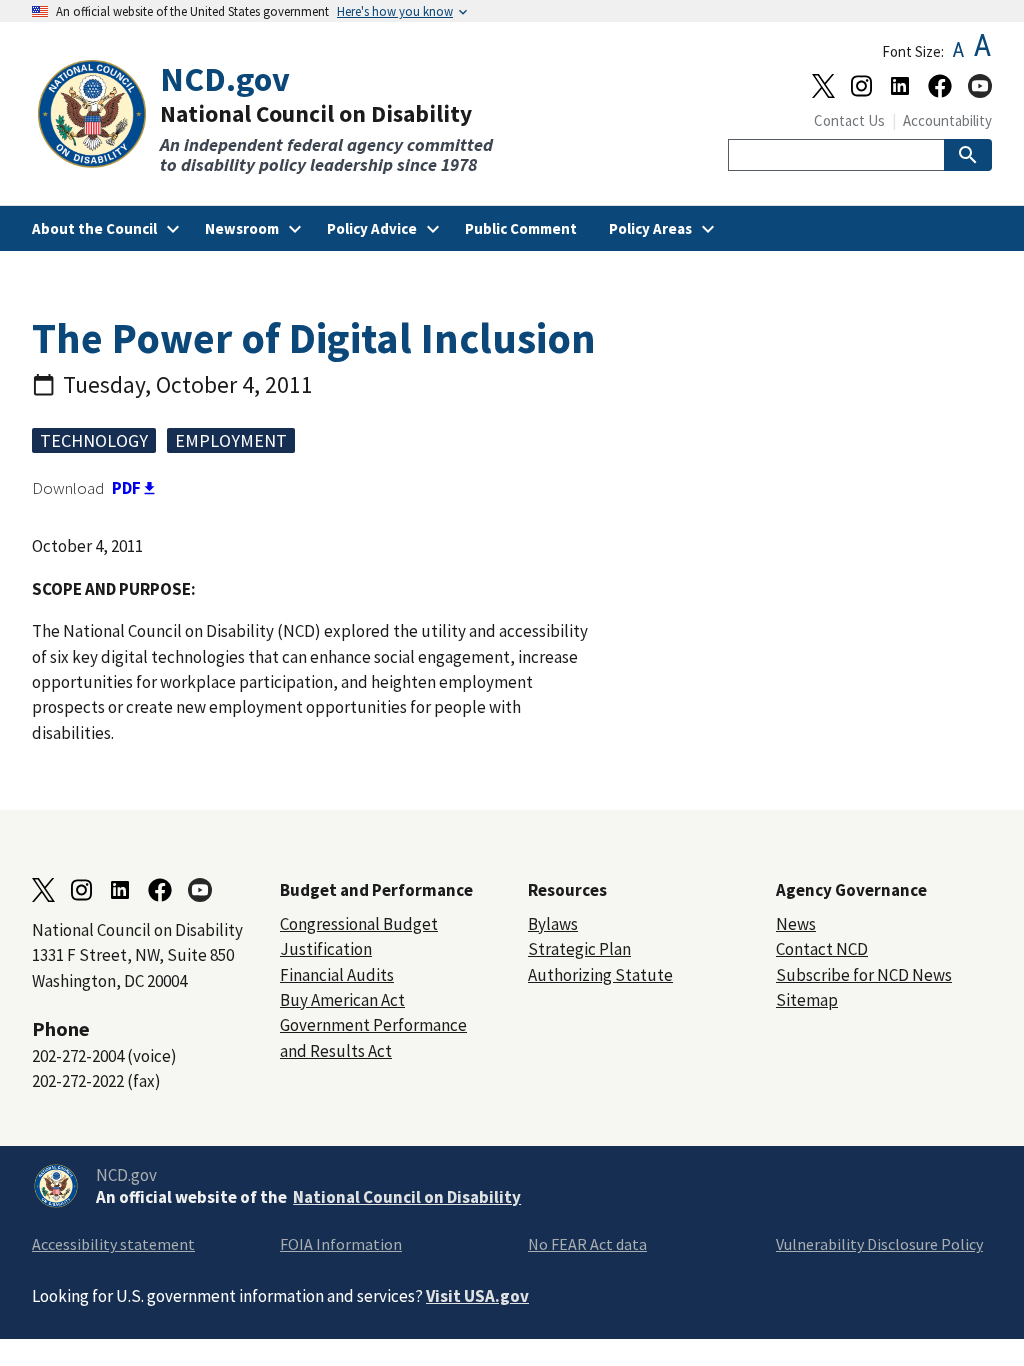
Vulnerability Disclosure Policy (879, 1244)
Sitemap (807, 1000)
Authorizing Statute (600, 975)
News (796, 924)
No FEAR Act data (587, 1244)
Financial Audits (337, 975)
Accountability (947, 120)
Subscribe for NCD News (864, 975)
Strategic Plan (579, 949)
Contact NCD (822, 949)
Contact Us (849, 120)
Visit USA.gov (477, 1296)
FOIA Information (341, 1244)
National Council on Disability (407, 1197)
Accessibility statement (113, 1244)
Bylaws (553, 924)
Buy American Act (342, 1000)
